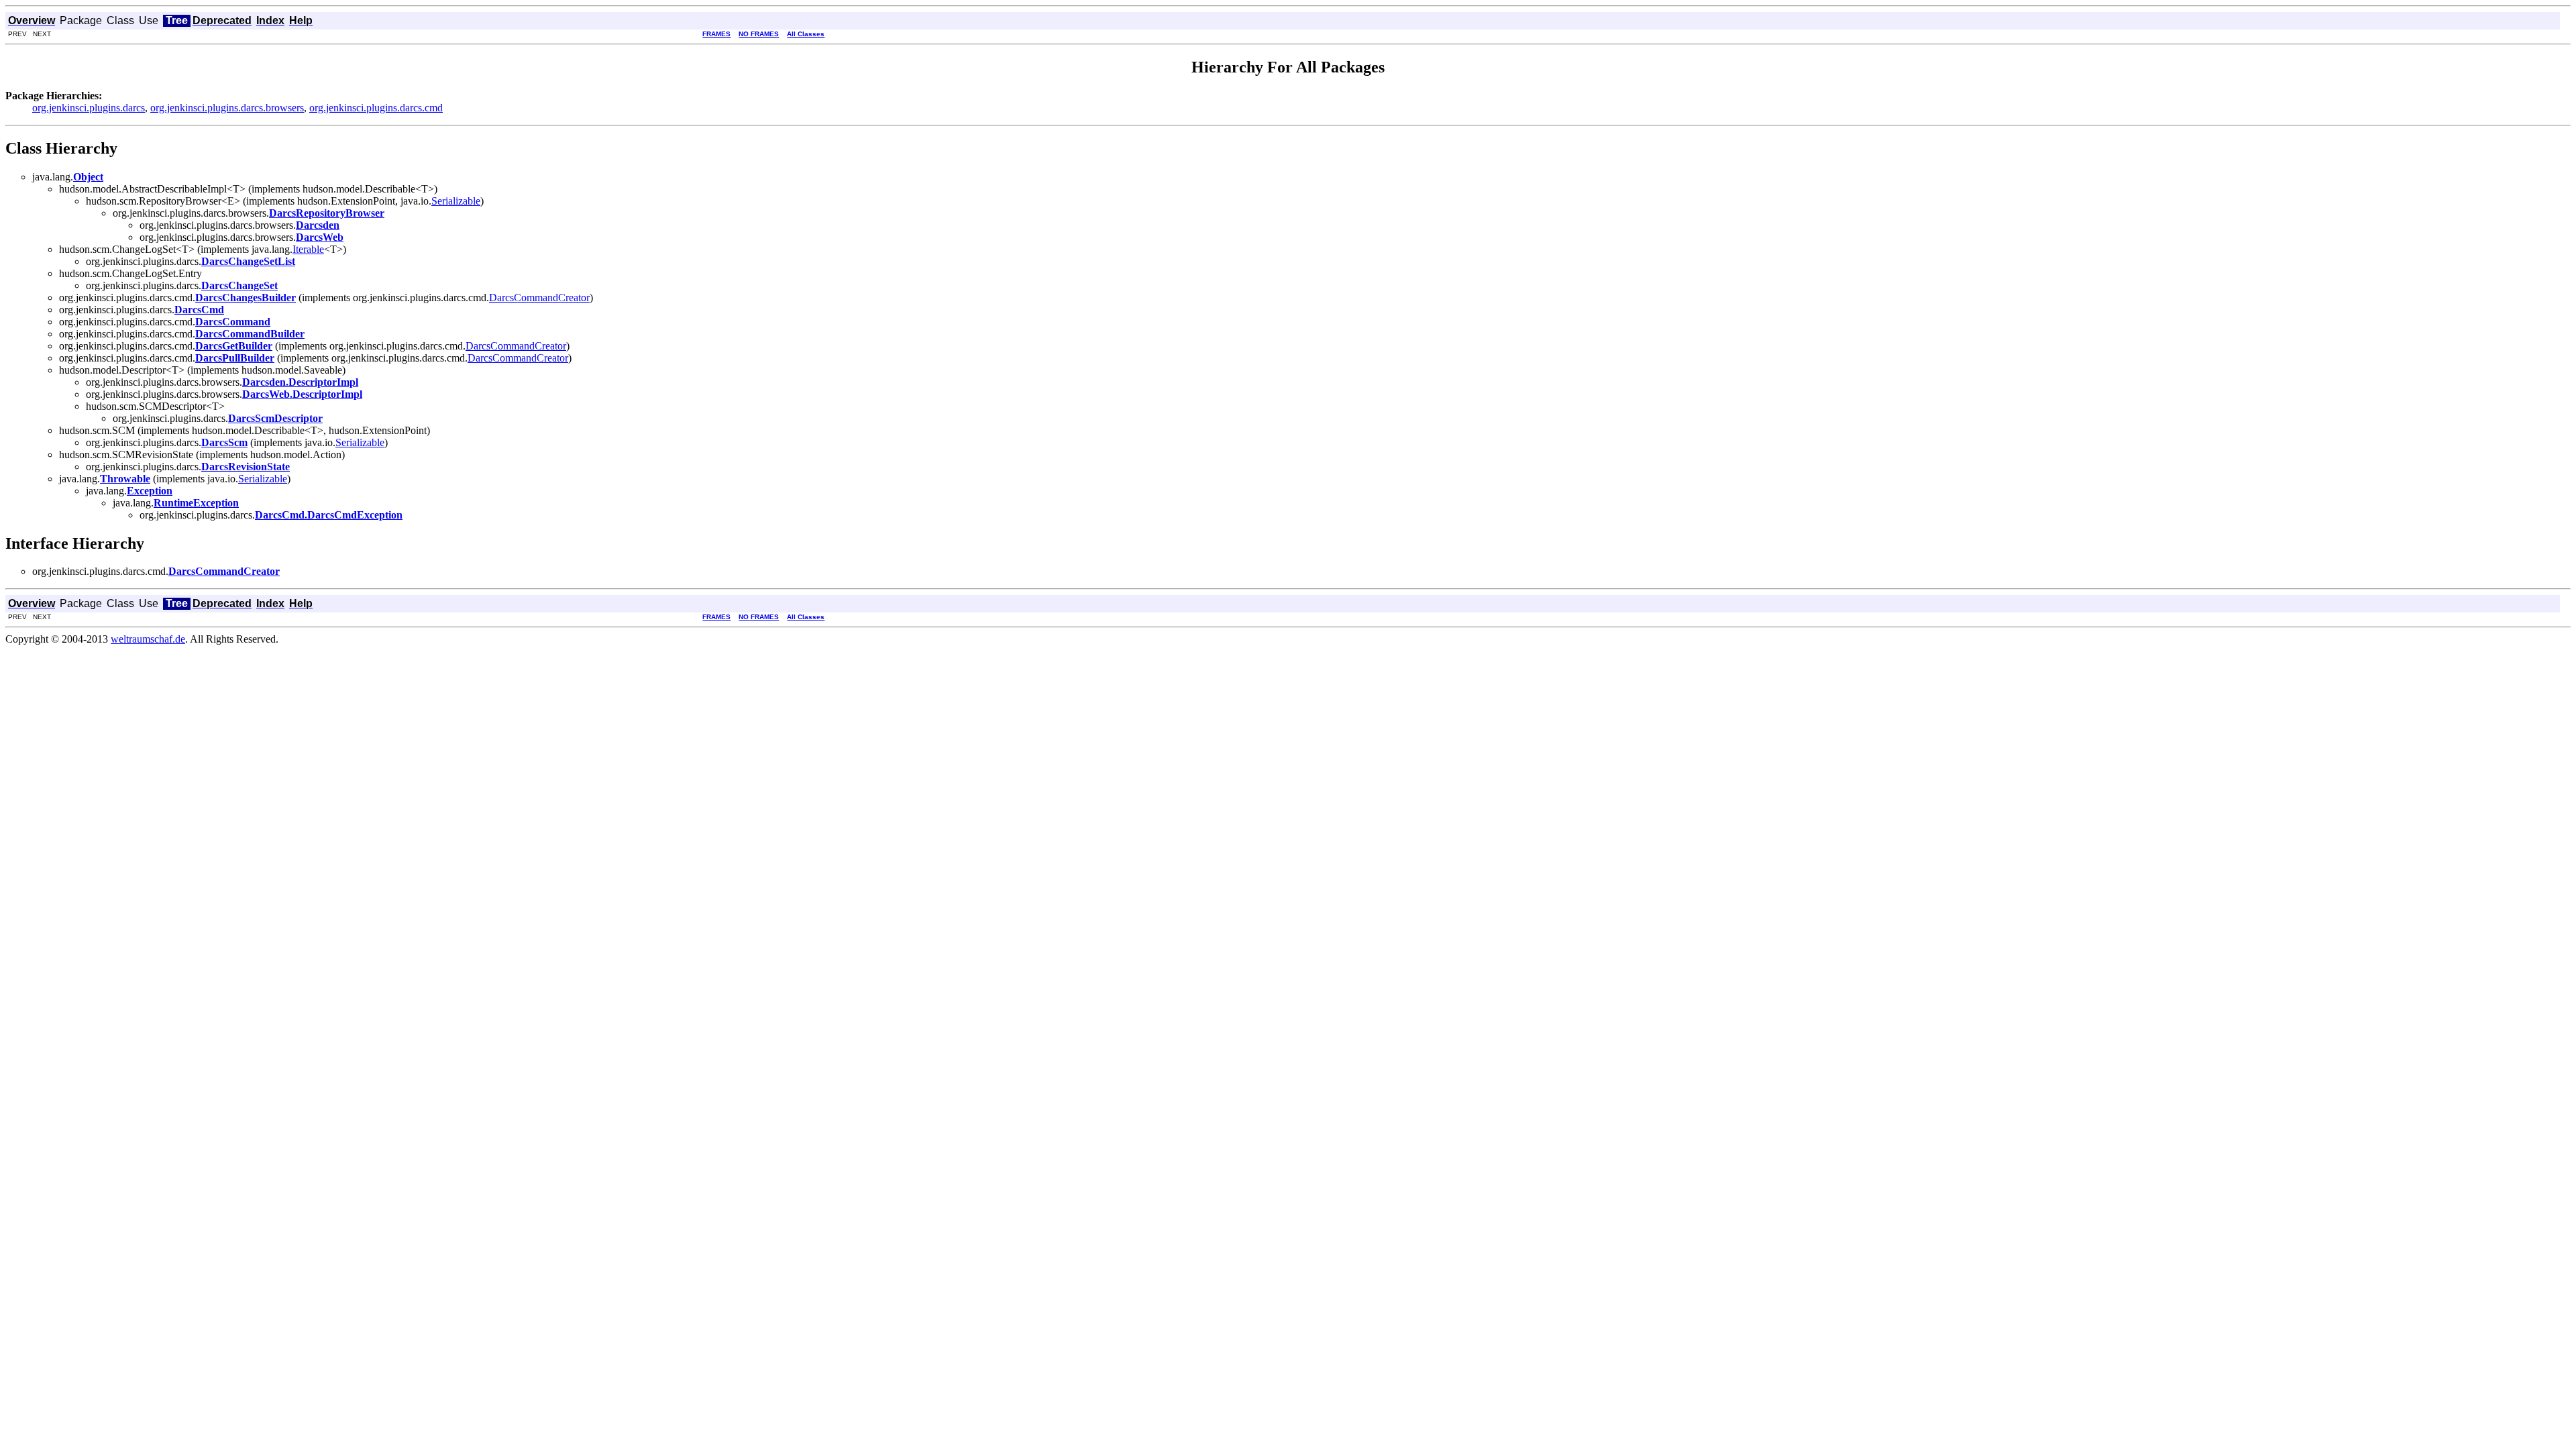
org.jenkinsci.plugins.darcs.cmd (376, 108)
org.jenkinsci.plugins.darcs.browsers (227, 108)
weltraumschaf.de (148, 639)
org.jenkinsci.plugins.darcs (89, 108)
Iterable (308, 249)
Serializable (456, 201)
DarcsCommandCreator (539, 298)
